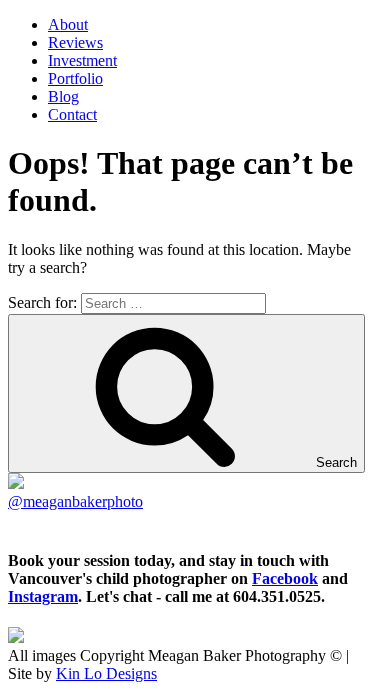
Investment (82, 60)
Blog (63, 96)
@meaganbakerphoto (75, 501)
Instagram (43, 596)
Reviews (75, 42)
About (68, 24)
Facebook (285, 578)
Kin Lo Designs (106, 673)
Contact (72, 114)
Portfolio (75, 78)
